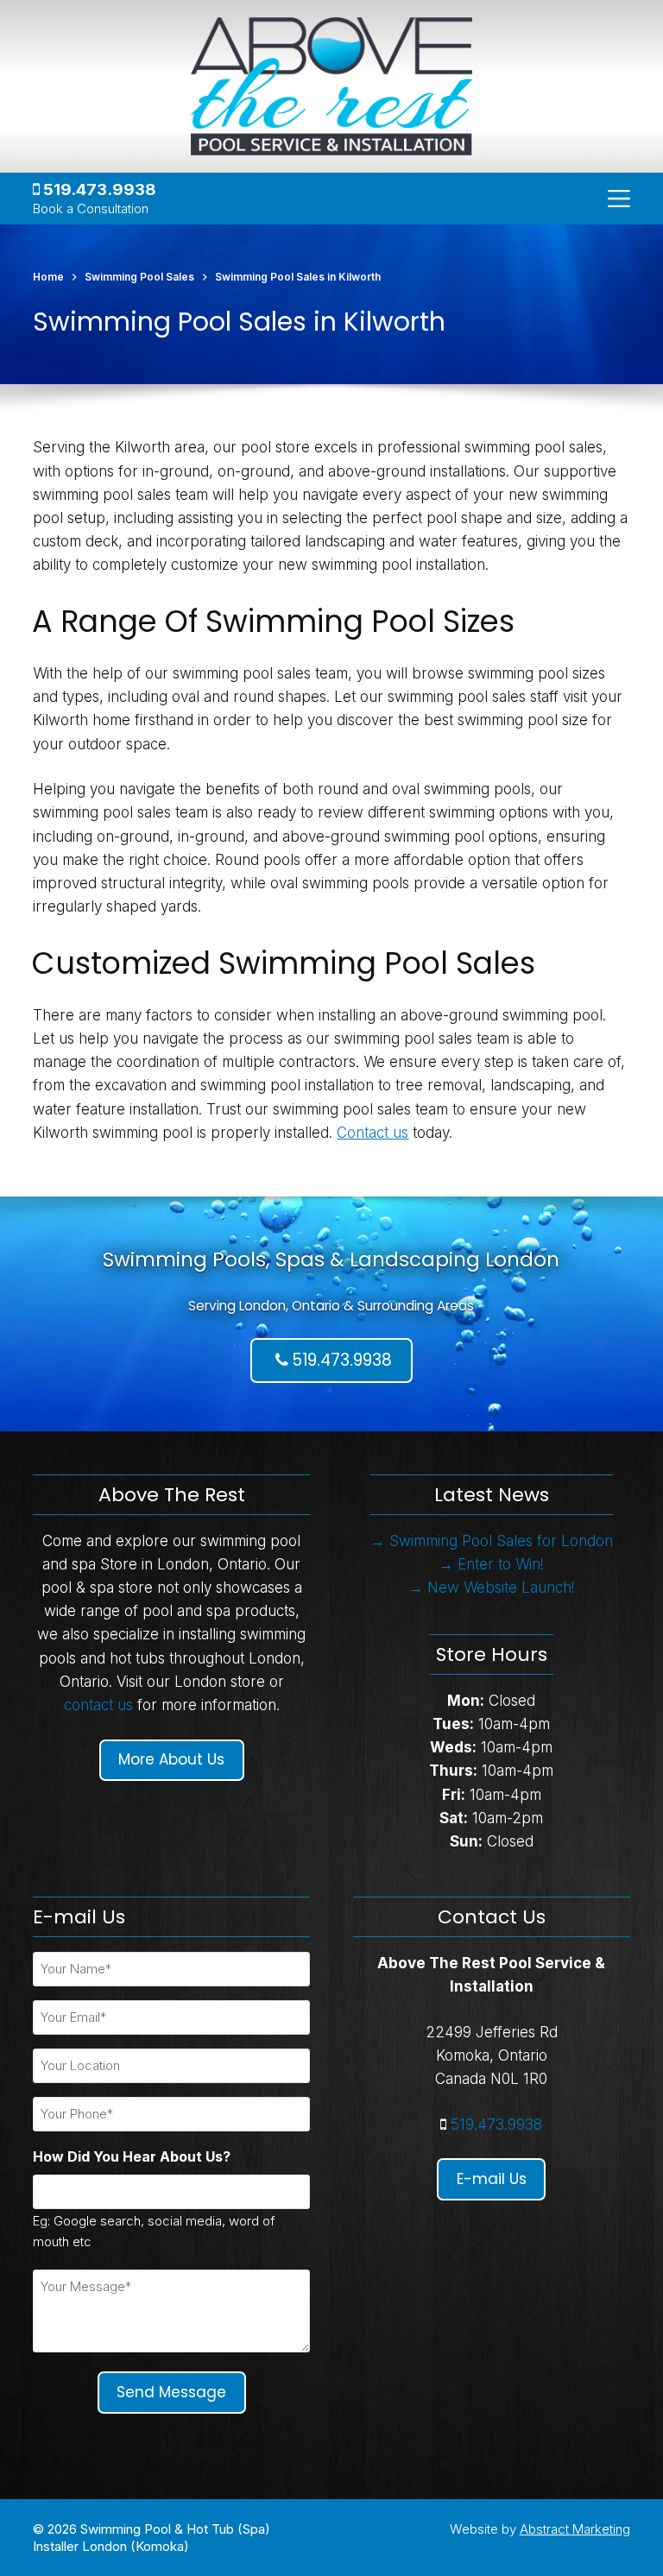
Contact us (373, 1133)
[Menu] (619, 199)
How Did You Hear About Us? (132, 2156)
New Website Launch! (501, 1588)
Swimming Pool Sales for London (501, 1541)
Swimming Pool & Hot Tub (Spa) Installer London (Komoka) (152, 2538)
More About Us (171, 1759)
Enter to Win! (501, 1564)
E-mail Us (492, 2179)
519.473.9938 (98, 189)
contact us (98, 1705)
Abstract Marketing (575, 2529)
